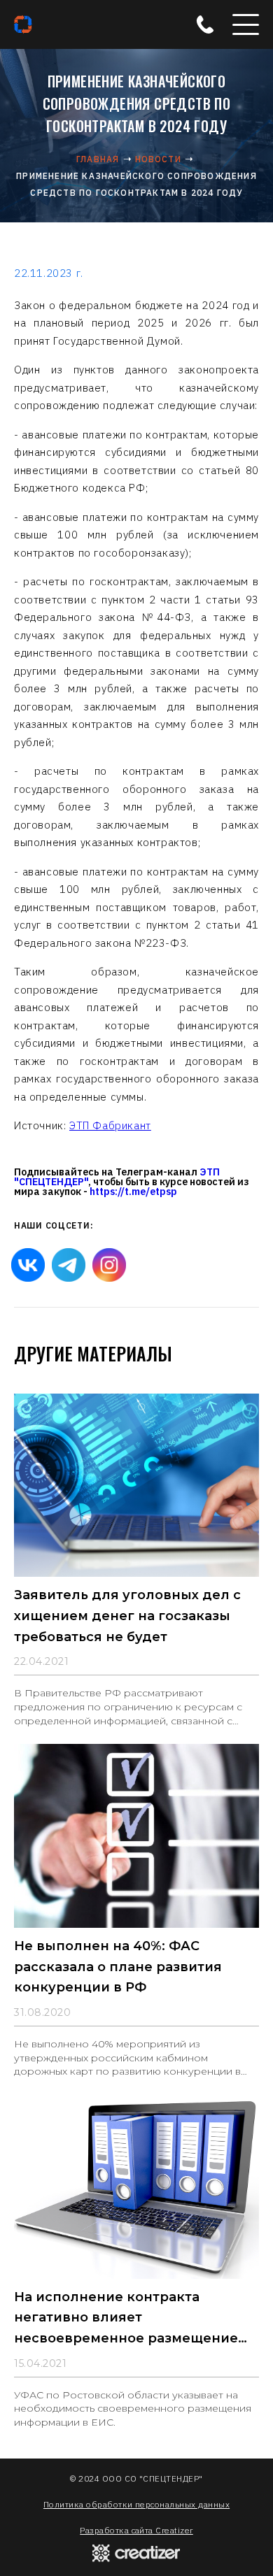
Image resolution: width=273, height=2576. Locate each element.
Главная (98, 159)
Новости (158, 159)
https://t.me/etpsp (133, 1192)
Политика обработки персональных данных (136, 2504)
